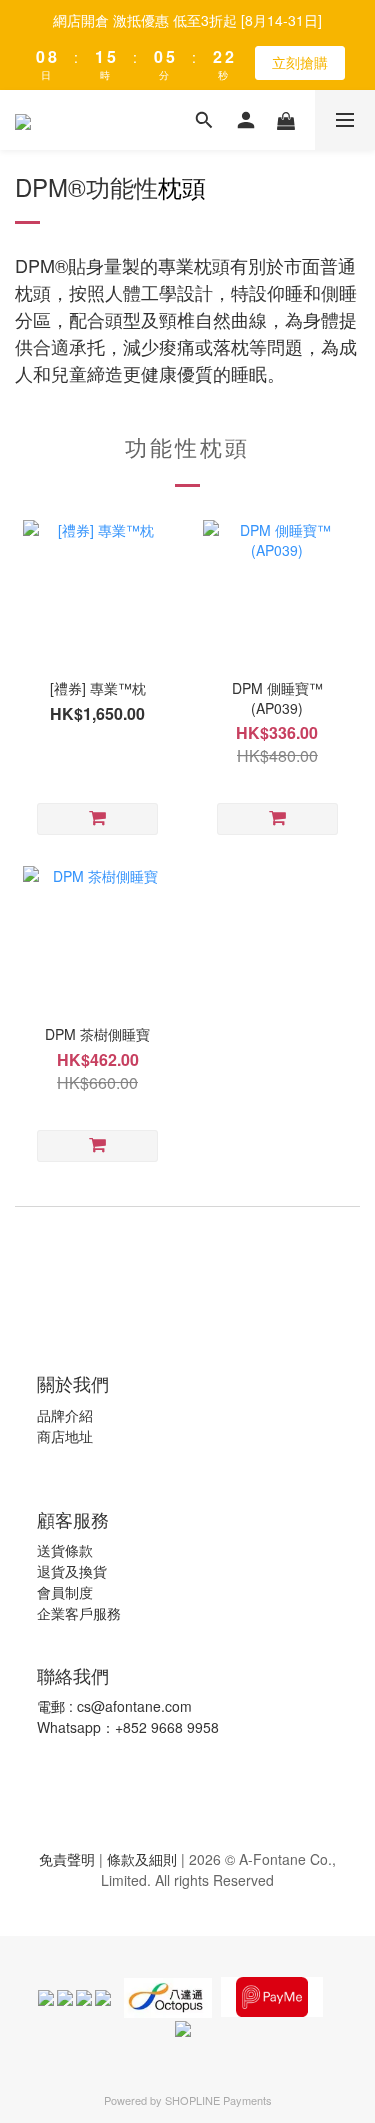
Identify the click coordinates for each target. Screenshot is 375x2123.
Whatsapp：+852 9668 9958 (128, 1727)
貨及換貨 (79, 1571)
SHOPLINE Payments (218, 2100)
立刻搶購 (300, 62)
